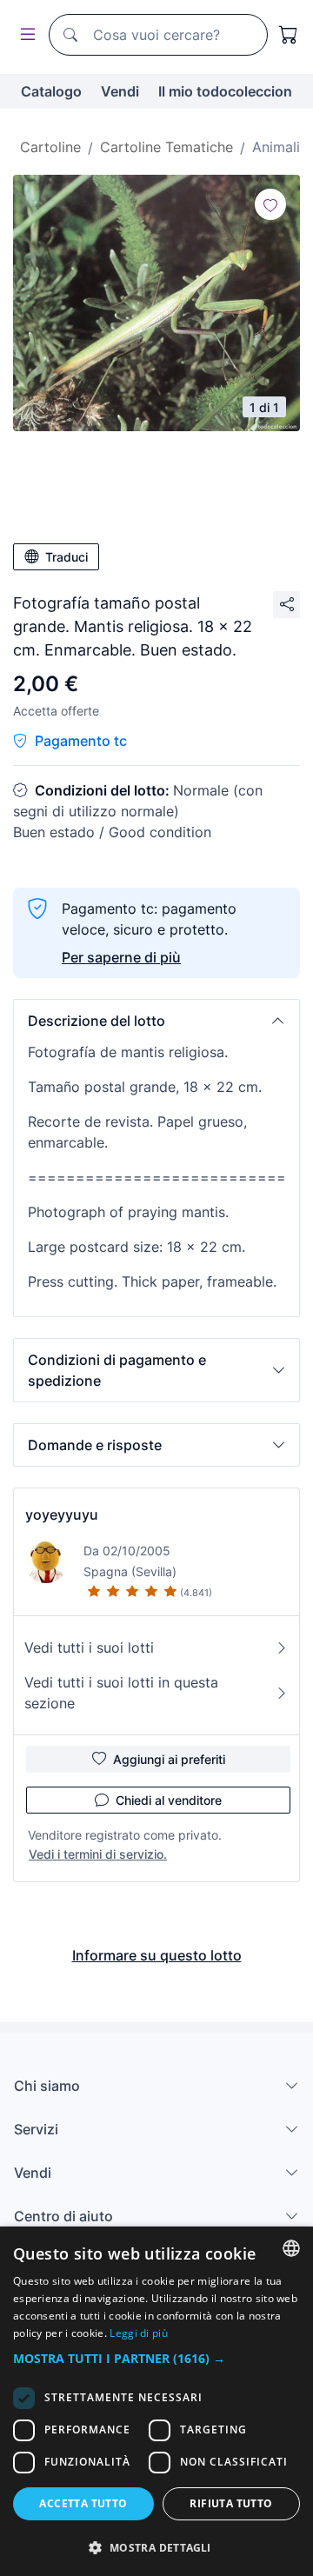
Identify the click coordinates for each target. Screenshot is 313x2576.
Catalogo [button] (51, 91)
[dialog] (156, 2401)
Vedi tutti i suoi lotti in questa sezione (121, 1693)
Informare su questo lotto (157, 1955)
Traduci (67, 557)
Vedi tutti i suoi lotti (89, 1647)
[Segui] (270, 204)
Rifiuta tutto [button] (231, 2503)
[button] (156, 1021)
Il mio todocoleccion (225, 91)
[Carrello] (289, 35)
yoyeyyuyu (62, 1514)
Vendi (120, 91)
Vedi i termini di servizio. (98, 1854)
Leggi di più (139, 2333)
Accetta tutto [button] (83, 2503)
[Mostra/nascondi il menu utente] (24, 35)
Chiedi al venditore (169, 1800)
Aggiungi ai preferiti (169, 1759)
